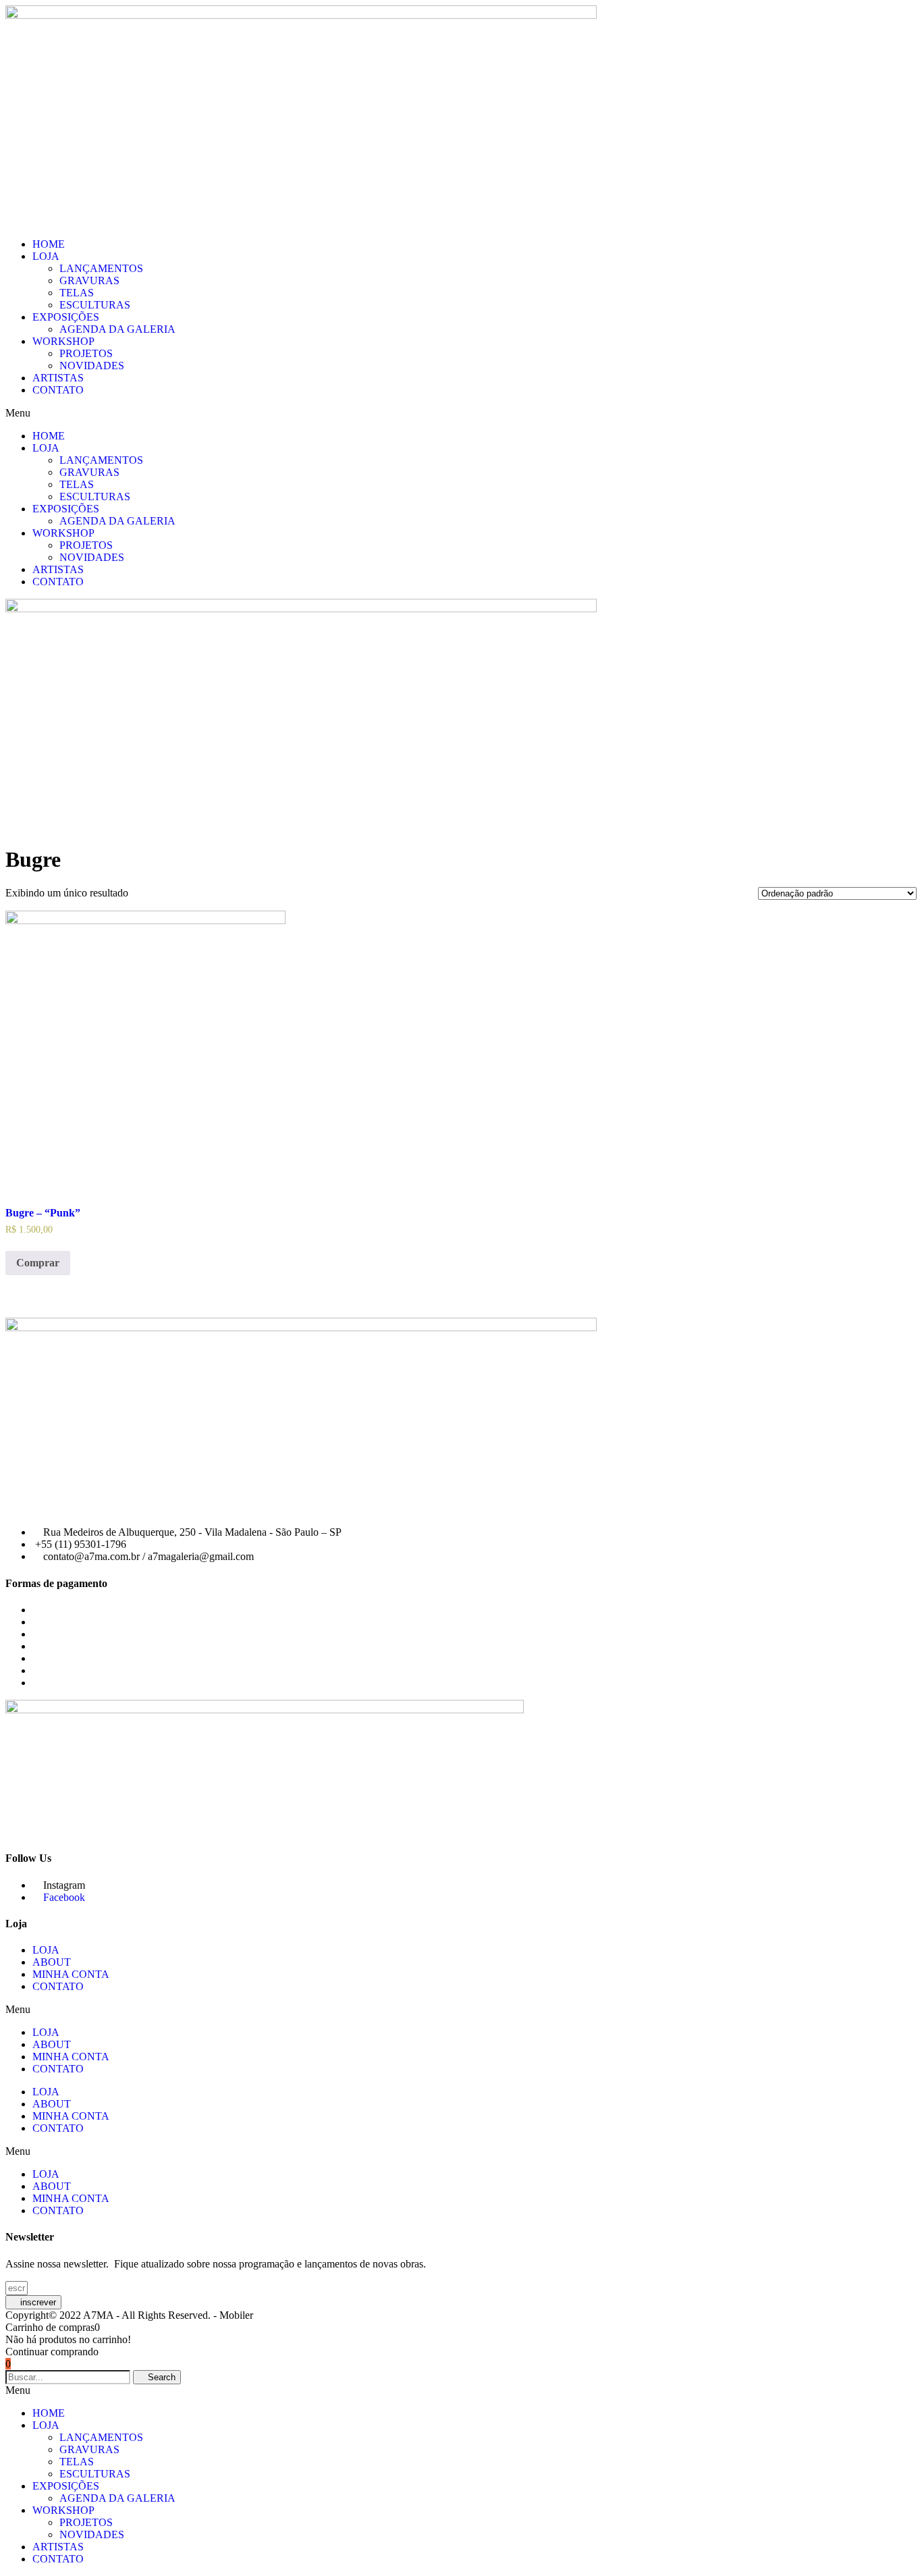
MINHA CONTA (71, 1974)
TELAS (77, 293)
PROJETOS (86, 353)
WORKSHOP (63, 341)
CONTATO (58, 390)
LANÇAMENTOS (101, 268)
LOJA (46, 256)
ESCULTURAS (95, 305)
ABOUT (52, 1962)
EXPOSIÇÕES (66, 317)
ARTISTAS (58, 378)
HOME (49, 244)
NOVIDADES (92, 366)
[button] (461, 413)
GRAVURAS (89, 280)
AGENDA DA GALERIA (117, 329)
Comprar (38, 1263)
